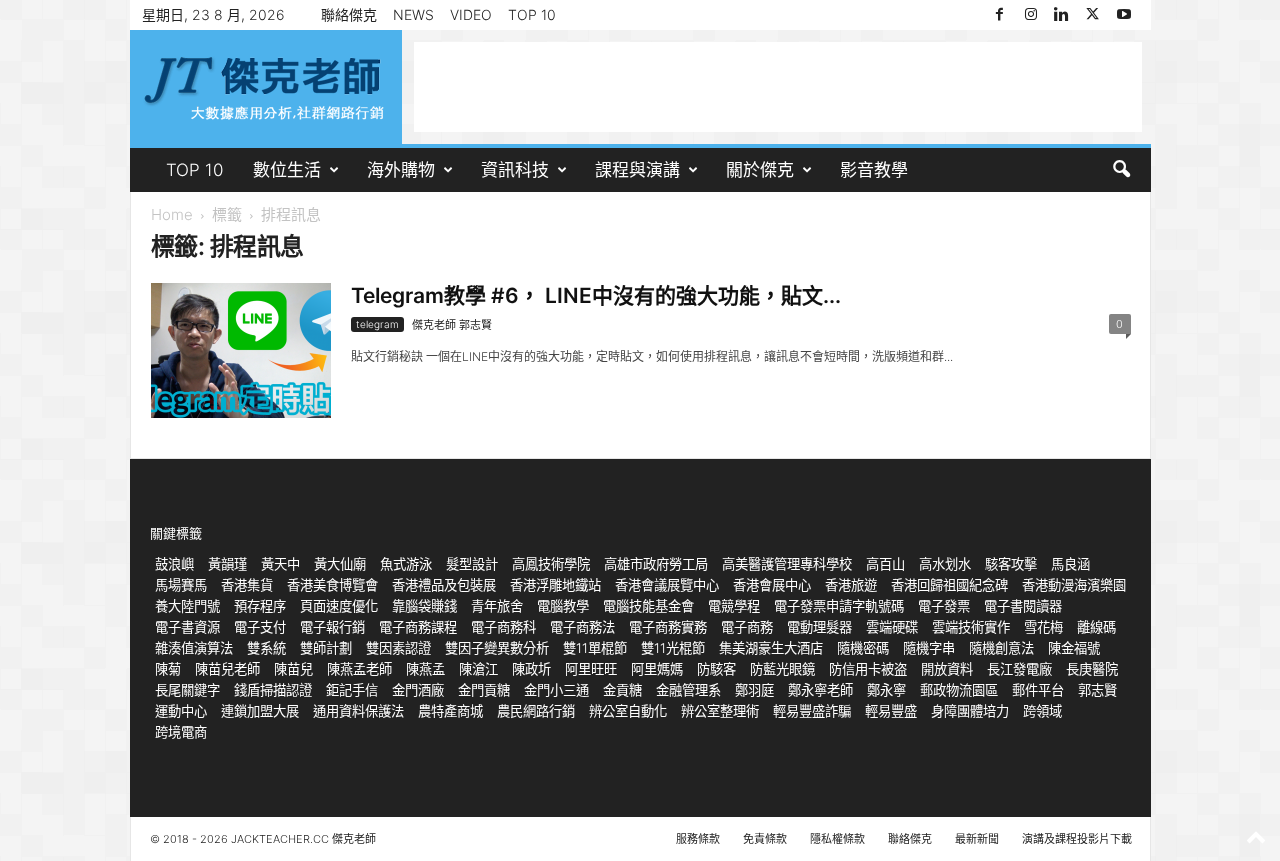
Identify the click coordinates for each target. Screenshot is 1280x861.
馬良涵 (1070, 564)
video (471, 14)
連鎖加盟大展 (260, 711)
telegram (377, 324)
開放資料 (947, 669)
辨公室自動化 (628, 711)
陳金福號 (1074, 648)
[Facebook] (1000, 15)
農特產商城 (450, 711)
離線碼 (1096, 627)
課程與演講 (637, 170)
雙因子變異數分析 (497, 648)
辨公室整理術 (720, 711)
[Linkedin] (1062, 15)
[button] (1121, 170)
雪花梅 (1043, 627)
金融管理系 (688, 690)
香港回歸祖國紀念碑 (949, 585)
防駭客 (716, 669)
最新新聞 (977, 839)
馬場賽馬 (181, 585)
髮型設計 (472, 564)
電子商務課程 (418, 627)
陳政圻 (531, 669)
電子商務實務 (668, 627)
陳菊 (168, 669)
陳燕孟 (425, 669)
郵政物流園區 (959, 690)
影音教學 (874, 170)
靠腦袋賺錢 (424, 606)
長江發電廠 (1019, 669)
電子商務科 (503, 627)
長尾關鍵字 (187, 690)
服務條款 (698, 839)
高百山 (885, 564)
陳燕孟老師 (359, 669)
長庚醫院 (1092, 669)
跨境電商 (181, 732)
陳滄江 (478, 669)
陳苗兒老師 (227, 669)
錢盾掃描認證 (273, 690)
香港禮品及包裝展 (444, 585)
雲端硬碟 (892, 627)
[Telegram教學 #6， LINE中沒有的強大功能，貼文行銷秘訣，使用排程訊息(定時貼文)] (241, 350)
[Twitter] (1093, 15)
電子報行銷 (332, 627)
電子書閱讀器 (1023, 606)
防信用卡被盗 (868, 669)
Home (172, 214)
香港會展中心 (772, 585)
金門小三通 (556, 690)
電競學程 (734, 606)
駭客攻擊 (1011, 564)
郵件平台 (1038, 690)
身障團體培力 (970, 711)
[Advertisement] (778, 87)
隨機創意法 (1001, 648)
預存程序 (260, 606)
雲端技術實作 (971, 627)
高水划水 (945, 564)
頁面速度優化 (339, 606)
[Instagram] (1031, 15)
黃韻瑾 (227, 564)
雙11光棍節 (673, 648)
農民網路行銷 (536, 711)
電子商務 (747, 627)
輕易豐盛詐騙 (812, 711)
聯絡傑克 (349, 14)
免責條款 (765, 839)
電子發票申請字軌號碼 (839, 606)
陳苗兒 (293, 669)
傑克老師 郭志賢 (452, 325)
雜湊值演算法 (194, 648)
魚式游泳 (406, 564)
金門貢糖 (484, 690)
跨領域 (1042, 711)
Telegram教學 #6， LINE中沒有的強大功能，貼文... (596, 295)
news (413, 14)
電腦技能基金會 (648, 606)
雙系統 (266, 648)
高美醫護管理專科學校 (787, 564)
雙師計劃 (326, 648)
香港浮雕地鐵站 (555, 585)
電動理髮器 (819, 627)
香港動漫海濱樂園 (1074, 585)
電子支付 (260, 627)
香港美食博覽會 (332, 585)
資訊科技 (515, 170)
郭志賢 (1097, 690)
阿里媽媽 (657, 669)
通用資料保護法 (358, 711)
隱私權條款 (837, 839)
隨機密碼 (863, 648)
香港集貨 (247, 585)
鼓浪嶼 (174, 564)
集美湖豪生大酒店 (771, 648)
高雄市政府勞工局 (656, 564)
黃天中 (280, 564)
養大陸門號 (187, 606)
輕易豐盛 (891, 711)
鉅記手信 (352, 690)
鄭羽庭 (754, 690)
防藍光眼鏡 (782, 669)
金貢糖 (622, 690)
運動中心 (181, 711)
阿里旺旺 (591, 669)
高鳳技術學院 (551, 564)
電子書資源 (187, 627)
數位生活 (287, 170)
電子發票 (944, 606)
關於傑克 (760, 170)
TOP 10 (532, 14)
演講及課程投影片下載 (1077, 839)
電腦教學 (563, 606)
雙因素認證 (398, 648)
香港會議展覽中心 (667, 585)
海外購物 (401, 170)
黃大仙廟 (340, 564)
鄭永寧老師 (820, 690)
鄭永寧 (886, 690)
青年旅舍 (497, 606)
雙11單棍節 (595, 648)
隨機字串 (929, 648)
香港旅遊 (851, 585)
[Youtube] (1124, 15)
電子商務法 (582, 627)
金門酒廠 (418, 690)
